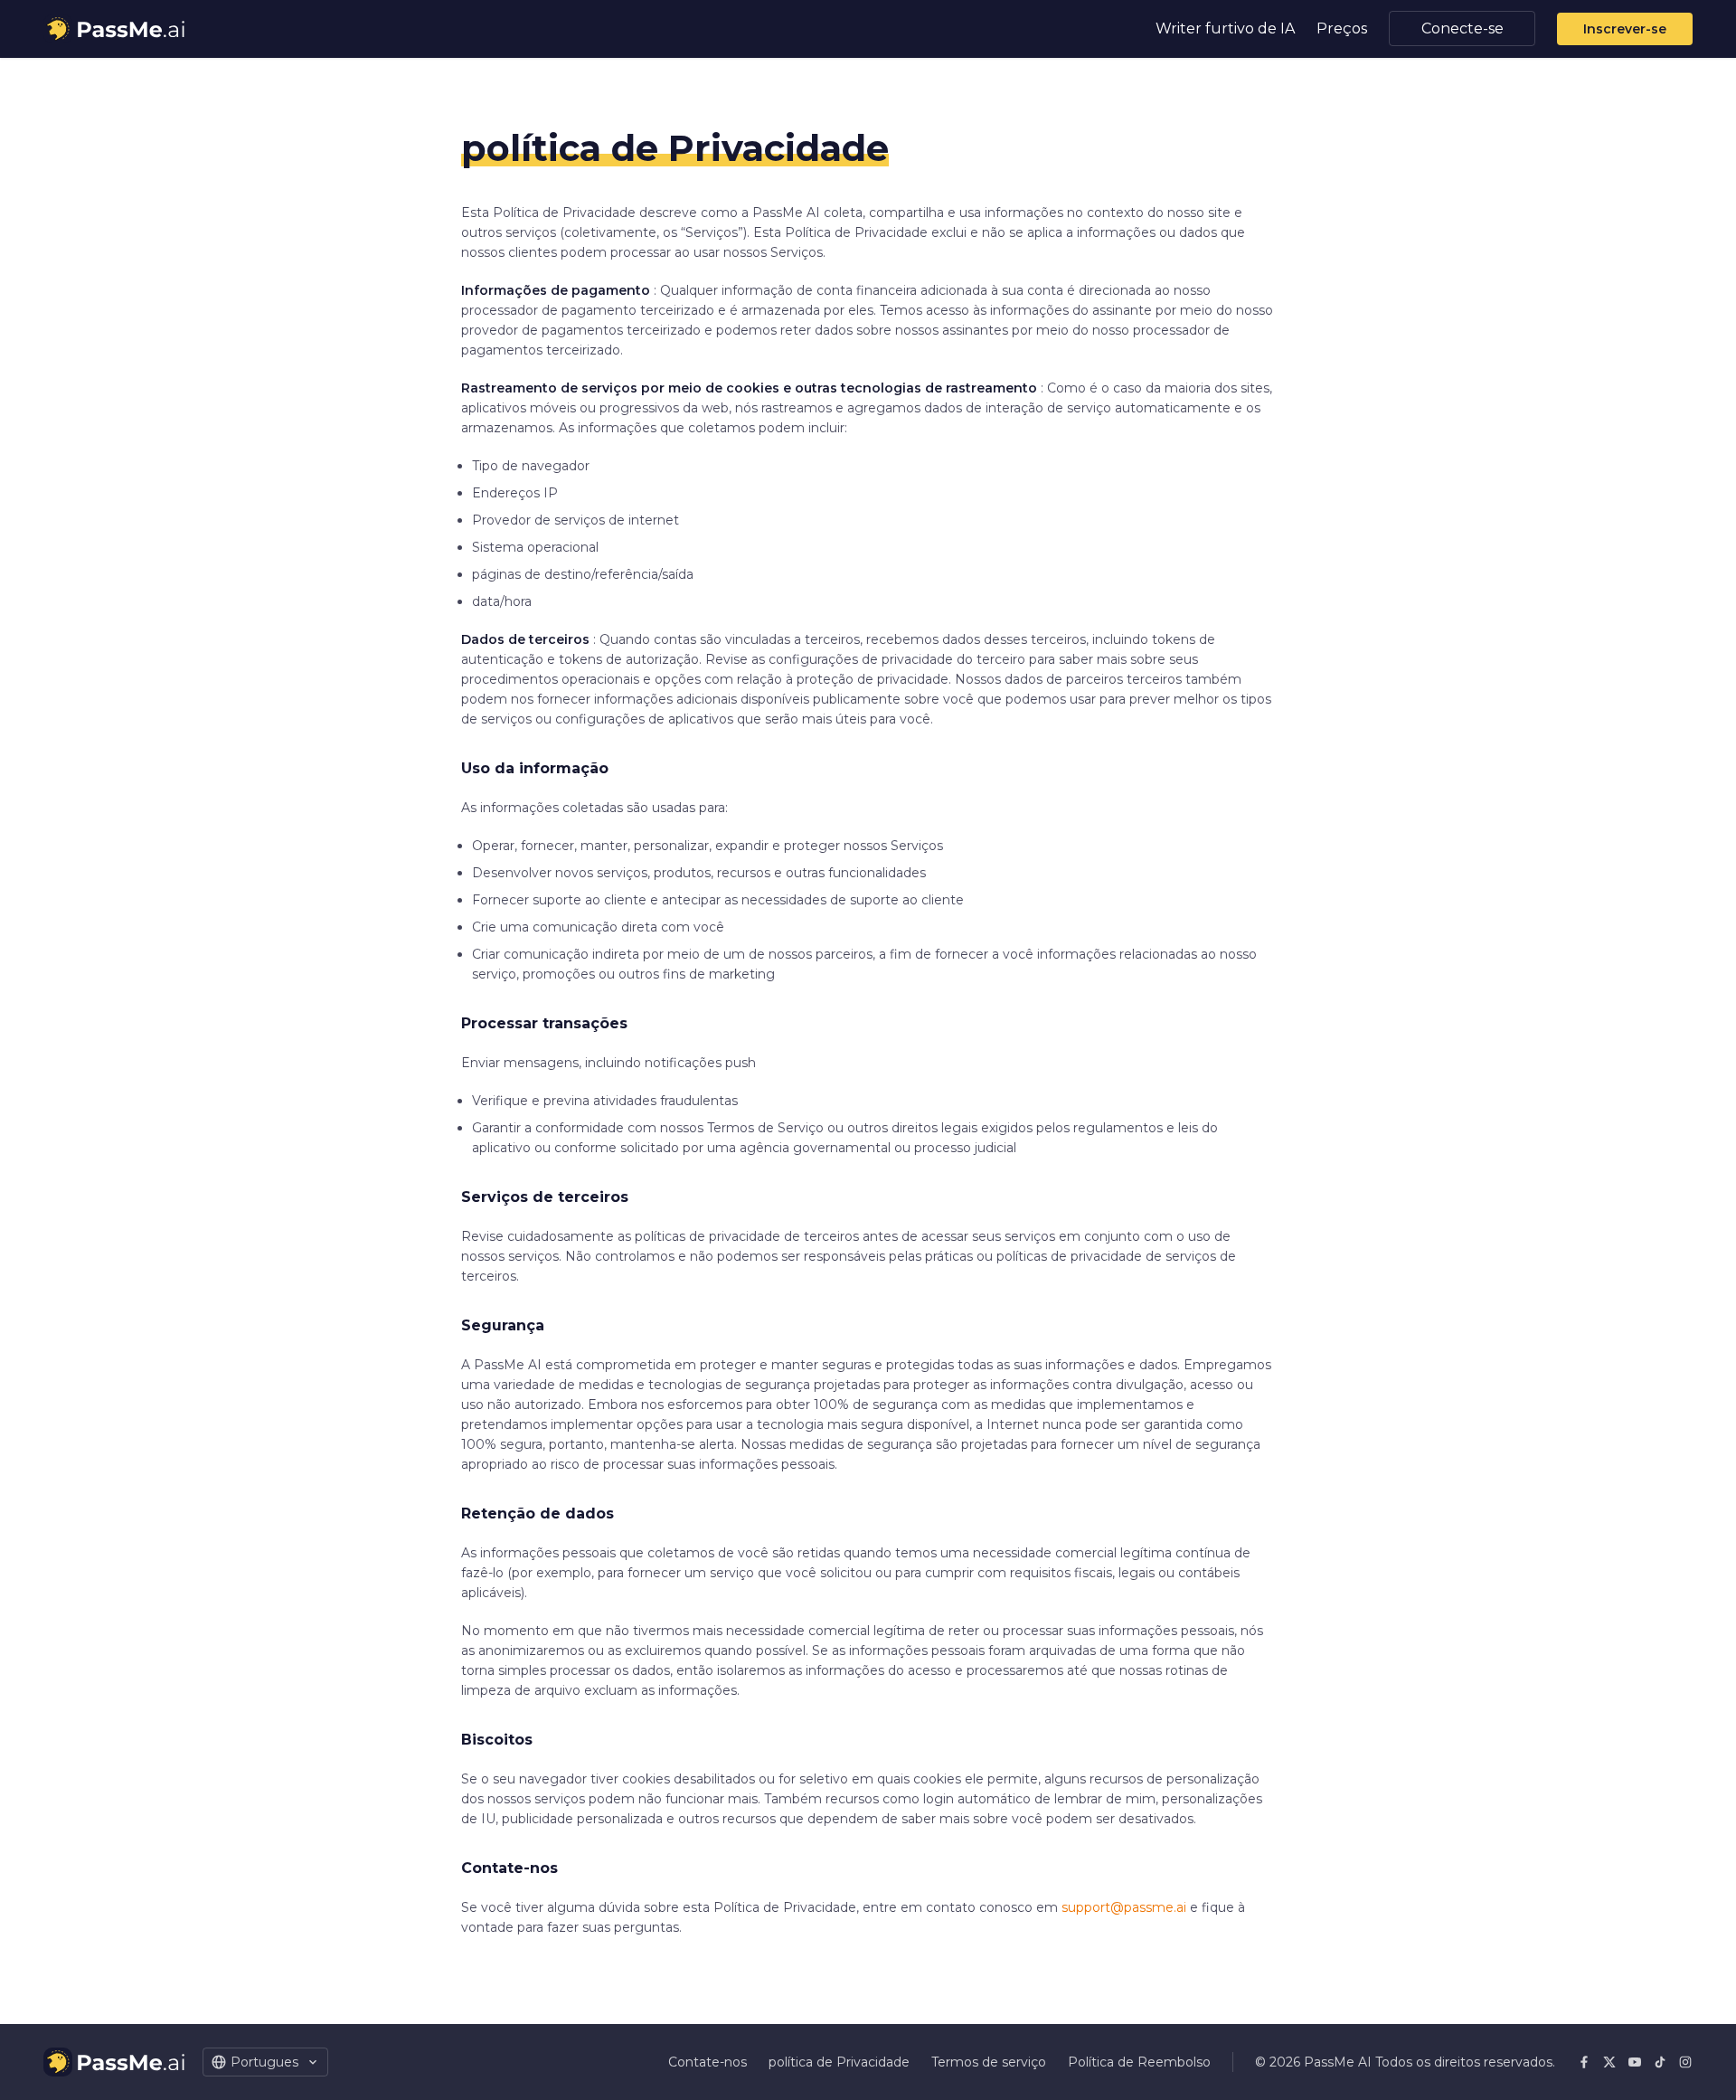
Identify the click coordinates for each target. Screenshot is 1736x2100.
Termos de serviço (989, 2062)
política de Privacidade (839, 2062)
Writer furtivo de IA (1225, 28)
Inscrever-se (1625, 29)
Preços (1342, 28)
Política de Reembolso (1139, 2062)
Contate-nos (708, 2062)
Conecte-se (1462, 28)
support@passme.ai (1124, 1907)
